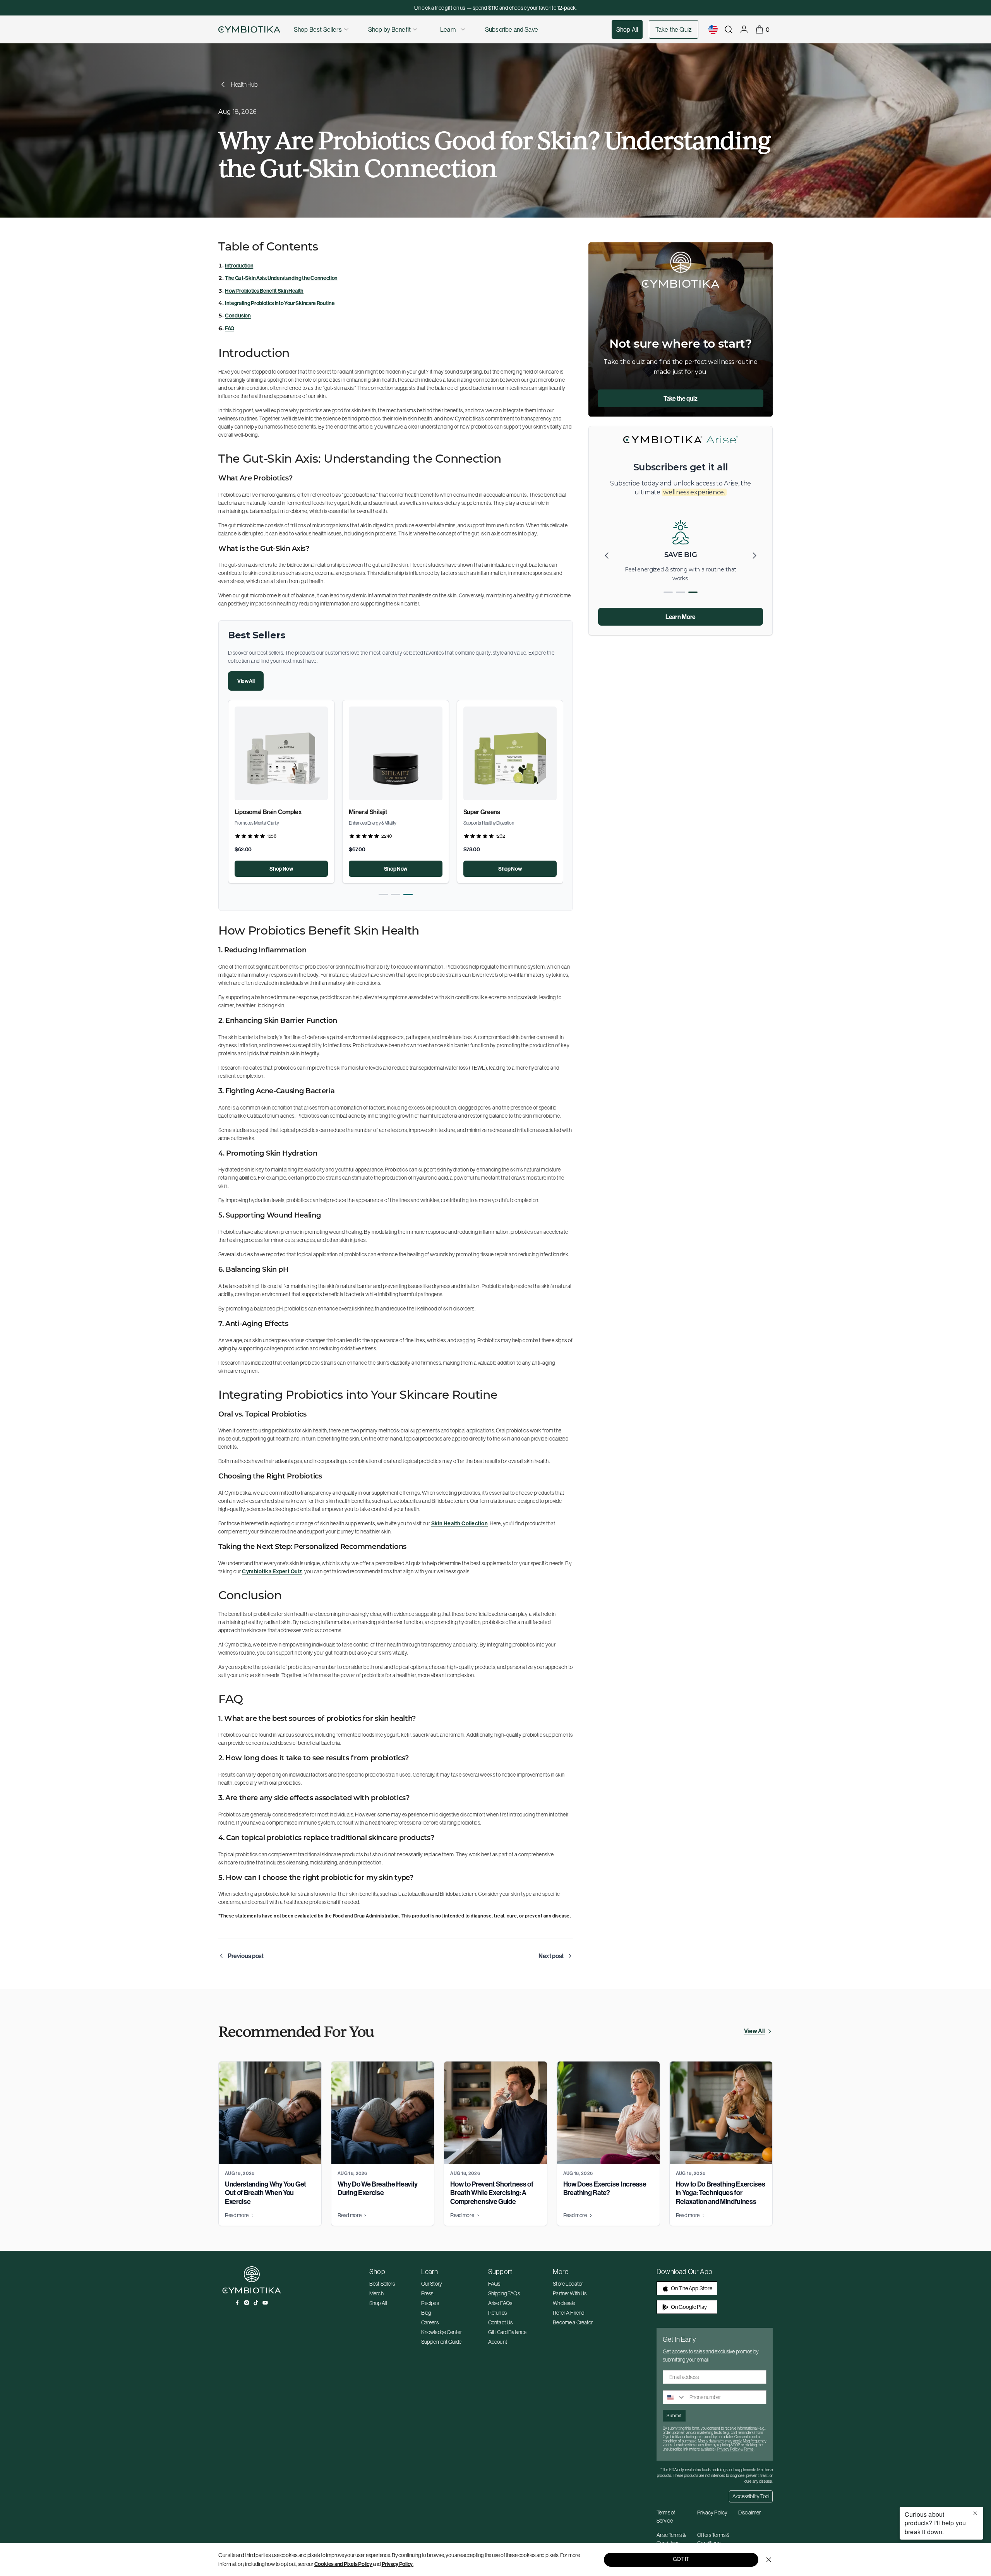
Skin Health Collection (460, 1523)
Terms (749, 2449)
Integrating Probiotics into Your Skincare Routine (280, 303)
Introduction (239, 266)
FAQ (230, 328)
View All (246, 681)
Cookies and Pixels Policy (343, 2564)
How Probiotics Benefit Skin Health (264, 291)
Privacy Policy (397, 2564)
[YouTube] (265, 2303)
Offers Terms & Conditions (713, 2539)
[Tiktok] (256, 2303)
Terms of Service (666, 2517)
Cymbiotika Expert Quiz (272, 1571)
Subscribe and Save (512, 29)
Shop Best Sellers (318, 29)
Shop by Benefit (389, 29)
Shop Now (281, 869)
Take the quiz (681, 398)
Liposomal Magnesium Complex (391, 812)
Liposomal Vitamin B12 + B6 (499, 812)
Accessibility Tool (751, 2496)
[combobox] (674, 2397)
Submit (674, 2416)
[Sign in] (744, 29)
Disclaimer (749, 2513)
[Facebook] (237, 2303)
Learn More (681, 617)
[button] (383, 894)
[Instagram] (247, 2303)
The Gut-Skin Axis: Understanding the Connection (281, 278)
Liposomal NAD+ (257, 812)
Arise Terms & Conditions (671, 2539)
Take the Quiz (674, 29)
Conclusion (238, 316)
